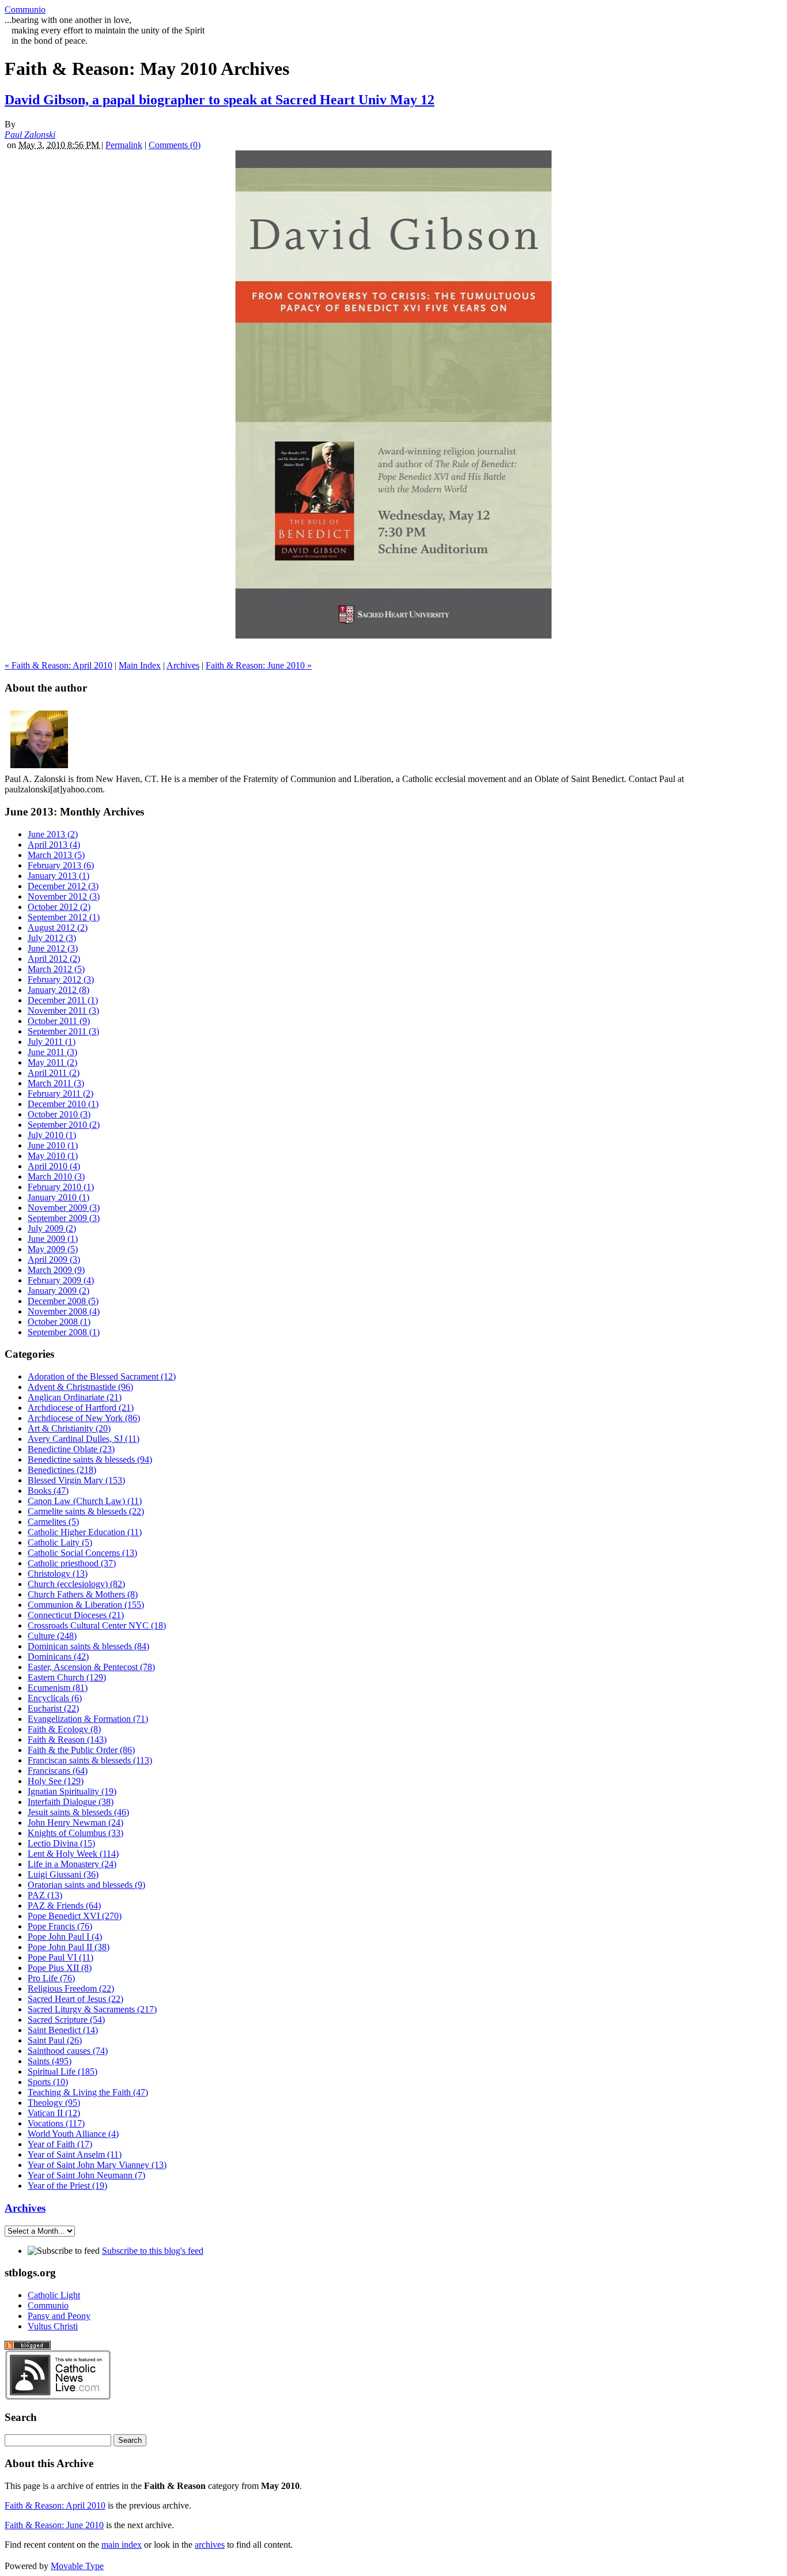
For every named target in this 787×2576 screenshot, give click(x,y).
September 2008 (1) (64, 1332)
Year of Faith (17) (60, 2144)
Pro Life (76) (51, 1978)
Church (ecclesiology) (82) (76, 1584)
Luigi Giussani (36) (63, 1874)
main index (122, 2545)
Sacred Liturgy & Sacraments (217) (92, 2009)
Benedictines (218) (62, 1470)
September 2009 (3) (64, 1218)
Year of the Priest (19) (67, 2186)
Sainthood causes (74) (68, 2051)
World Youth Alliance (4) (73, 2134)
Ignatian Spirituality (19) (72, 1791)
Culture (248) (52, 1636)
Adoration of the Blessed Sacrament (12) (102, 1376)
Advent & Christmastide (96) (80, 1387)
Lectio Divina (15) (61, 1843)
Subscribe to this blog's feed (153, 2251)
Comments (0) (175, 145)
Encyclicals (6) (55, 1698)
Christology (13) (58, 1574)
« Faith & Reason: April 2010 (58, 665)
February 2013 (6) (61, 865)
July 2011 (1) (52, 1042)
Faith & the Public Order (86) (81, 1750)
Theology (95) (54, 2103)
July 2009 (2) (52, 1228)
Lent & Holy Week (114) (73, 1854)
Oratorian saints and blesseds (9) (86, 1885)
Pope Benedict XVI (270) (75, 1916)
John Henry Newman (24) (75, 1823)
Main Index (140, 665)
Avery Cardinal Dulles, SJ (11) (84, 1439)
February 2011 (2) (60, 1094)
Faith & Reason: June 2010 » (259, 665)
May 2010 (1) (53, 1156)
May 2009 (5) (53, 1249)
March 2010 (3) (56, 1176)
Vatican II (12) (54, 2113)
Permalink (124, 145)
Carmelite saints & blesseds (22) (86, 1511)
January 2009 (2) (58, 1291)
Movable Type (77, 2566)
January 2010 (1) (58, 1197)
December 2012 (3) (63, 886)
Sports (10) (48, 2082)
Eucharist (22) (53, 1708)
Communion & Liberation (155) (86, 1605)
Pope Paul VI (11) (60, 1957)
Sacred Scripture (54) (66, 2020)
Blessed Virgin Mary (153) (76, 1480)
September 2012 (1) (64, 917)
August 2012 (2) (58, 928)
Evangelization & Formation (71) (88, 1719)
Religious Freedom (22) (71, 1988)
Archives (183, 665)
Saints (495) (50, 2061)
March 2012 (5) (56, 969)
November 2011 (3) (63, 1011)
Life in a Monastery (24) (72, 1864)
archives (210, 2545)
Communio (25, 10)
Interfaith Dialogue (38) (71, 1802)
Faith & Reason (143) (67, 1740)
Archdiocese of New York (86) (84, 1418)
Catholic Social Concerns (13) (82, 1553)
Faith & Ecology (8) (64, 1729)
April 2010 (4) (54, 1166)
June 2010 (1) (53, 1145)
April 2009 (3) (54, 1259)
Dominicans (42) (58, 1657)
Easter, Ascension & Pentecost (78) (91, 1667)
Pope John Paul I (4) (65, 1937)
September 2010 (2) (64, 1125)
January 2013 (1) (58, 876)
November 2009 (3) (64, 1208)
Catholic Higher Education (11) (85, 1532)
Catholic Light (54, 2295)
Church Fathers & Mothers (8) (83, 1594)
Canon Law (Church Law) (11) (85, 1501)
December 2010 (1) (63, 1104)
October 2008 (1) (59, 1322)
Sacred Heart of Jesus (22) (75, 1999)
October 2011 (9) (59, 1021)
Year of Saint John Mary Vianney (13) (97, 2165)
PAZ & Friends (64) (64, 1905)
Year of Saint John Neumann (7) (86, 2175)
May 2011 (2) (52, 1062)
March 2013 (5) (56, 855)
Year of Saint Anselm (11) (75, 2154)
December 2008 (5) (63, 1301)
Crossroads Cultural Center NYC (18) (97, 1625)
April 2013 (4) (54, 845)
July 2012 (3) (52, 938)
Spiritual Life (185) (63, 2071)
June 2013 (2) (53, 834)
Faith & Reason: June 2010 (54, 2525)
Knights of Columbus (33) (75, 1833)
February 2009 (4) (61, 1280)
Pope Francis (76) (60, 1926)
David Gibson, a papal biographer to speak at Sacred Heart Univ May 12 (220, 100)
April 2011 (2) (54, 1073)
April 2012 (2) (54, 959)
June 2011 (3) (52, 1052)
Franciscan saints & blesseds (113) (90, 1760)
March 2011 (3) (56, 1083)
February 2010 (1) (61, 1187)
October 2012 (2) (59, 907)
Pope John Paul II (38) (69, 1947)
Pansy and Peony (59, 2316)
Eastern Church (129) (67, 1677)
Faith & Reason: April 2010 (55, 2505)
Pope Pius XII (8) (60, 1968)
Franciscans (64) (58, 1771)
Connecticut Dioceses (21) (76, 1615)
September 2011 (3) (63, 1031)
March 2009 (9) (56, 1270)
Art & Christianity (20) (69, 1428)
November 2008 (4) (64, 1311)
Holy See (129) (56, 1781)
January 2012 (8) (58, 990)
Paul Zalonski (30, 135)
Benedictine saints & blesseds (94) (90, 1459)
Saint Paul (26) (55, 2040)
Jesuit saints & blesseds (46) (78, 1812)
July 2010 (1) (52, 1135)
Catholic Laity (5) (60, 1542)
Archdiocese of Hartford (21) (81, 1408)
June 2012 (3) (53, 948)
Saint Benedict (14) (63, 2030)
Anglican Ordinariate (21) (75, 1397)
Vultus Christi (53, 2326)
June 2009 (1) (53, 1239)
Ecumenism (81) (58, 1688)
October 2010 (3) (59, 1114)
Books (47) (48, 1491)
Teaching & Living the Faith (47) (88, 2092)
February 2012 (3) (61, 979)
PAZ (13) (45, 1895)
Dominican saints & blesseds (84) (88, 1646)
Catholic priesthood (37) (72, 1563)
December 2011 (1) (63, 1000)
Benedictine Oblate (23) (71, 1449)
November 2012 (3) (64, 896)
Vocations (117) (56, 2123)
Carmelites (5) (53, 1522)
